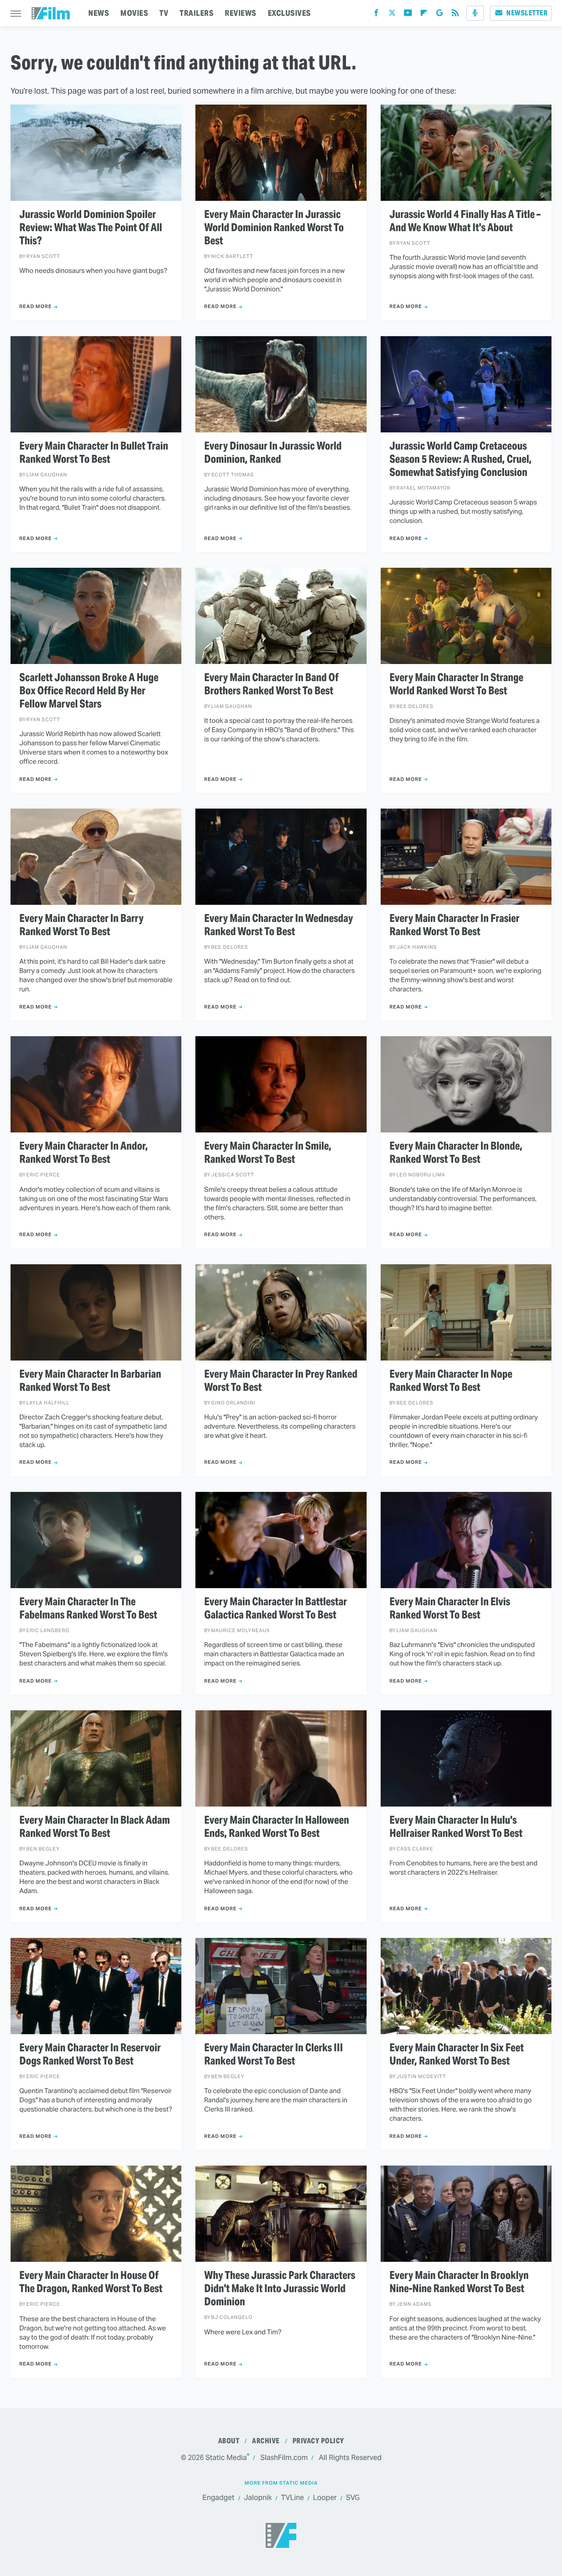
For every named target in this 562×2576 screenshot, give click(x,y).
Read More (36, 306)
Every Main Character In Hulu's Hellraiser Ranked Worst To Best (456, 1827)
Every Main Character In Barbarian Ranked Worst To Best (90, 1381)
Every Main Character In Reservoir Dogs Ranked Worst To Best (90, 2054)
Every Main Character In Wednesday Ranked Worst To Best (279, 925)
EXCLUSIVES (289, 13)
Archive (266, 2441)
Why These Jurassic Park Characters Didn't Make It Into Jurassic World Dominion (280, 2289)
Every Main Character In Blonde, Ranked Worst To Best (456, 1153)
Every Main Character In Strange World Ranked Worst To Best (456, 684)
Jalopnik (258, 2498)
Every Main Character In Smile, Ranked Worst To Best (268, 1153)
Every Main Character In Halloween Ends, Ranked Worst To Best (277, 1827)
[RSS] (455, 15)
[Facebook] (376, 15)
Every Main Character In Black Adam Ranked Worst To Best (95, 1827)
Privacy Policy (318, 2441)
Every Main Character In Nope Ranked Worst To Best (451, 1381)
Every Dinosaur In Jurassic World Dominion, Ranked (273, 453)
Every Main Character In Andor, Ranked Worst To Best (84, 1153)
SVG (353, 2498)
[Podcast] (475, 13)
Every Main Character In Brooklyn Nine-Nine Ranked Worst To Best (459, 2282)
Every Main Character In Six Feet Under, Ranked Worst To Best (457, 2054)
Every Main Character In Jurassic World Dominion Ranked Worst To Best (274, 228)
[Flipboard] (424, 15)
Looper (325, 2498)
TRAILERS (196, 13)
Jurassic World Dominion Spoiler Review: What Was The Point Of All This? (91, 228)
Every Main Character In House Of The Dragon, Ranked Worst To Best (91, 2282)
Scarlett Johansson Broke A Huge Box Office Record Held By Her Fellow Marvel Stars (89, 691)
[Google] (440, 15)
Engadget (218, 2498)
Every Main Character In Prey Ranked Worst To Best (281, 1381)
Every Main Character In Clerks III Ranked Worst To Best (274, 2054)
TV (164, 13)
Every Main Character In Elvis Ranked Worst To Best (450, 1608)
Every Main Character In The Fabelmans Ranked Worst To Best (88, 1608)
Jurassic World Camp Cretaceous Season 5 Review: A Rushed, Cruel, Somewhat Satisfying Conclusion (461, 459)
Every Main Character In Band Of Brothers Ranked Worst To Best (271, 684)
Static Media (226, 2458)
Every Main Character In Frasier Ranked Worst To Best (454, 925)
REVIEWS (241, 13)
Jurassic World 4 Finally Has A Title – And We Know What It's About (465, 221)
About (229, 2441)
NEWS (99, 13)
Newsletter (527, 13)
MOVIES (134, 13)
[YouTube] (408, 15)
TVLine (292, 2498)
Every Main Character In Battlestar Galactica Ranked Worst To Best (276, 1608)
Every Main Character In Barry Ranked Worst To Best (81, 925)
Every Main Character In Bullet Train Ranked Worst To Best (94, 453)
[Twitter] (392, 15)
